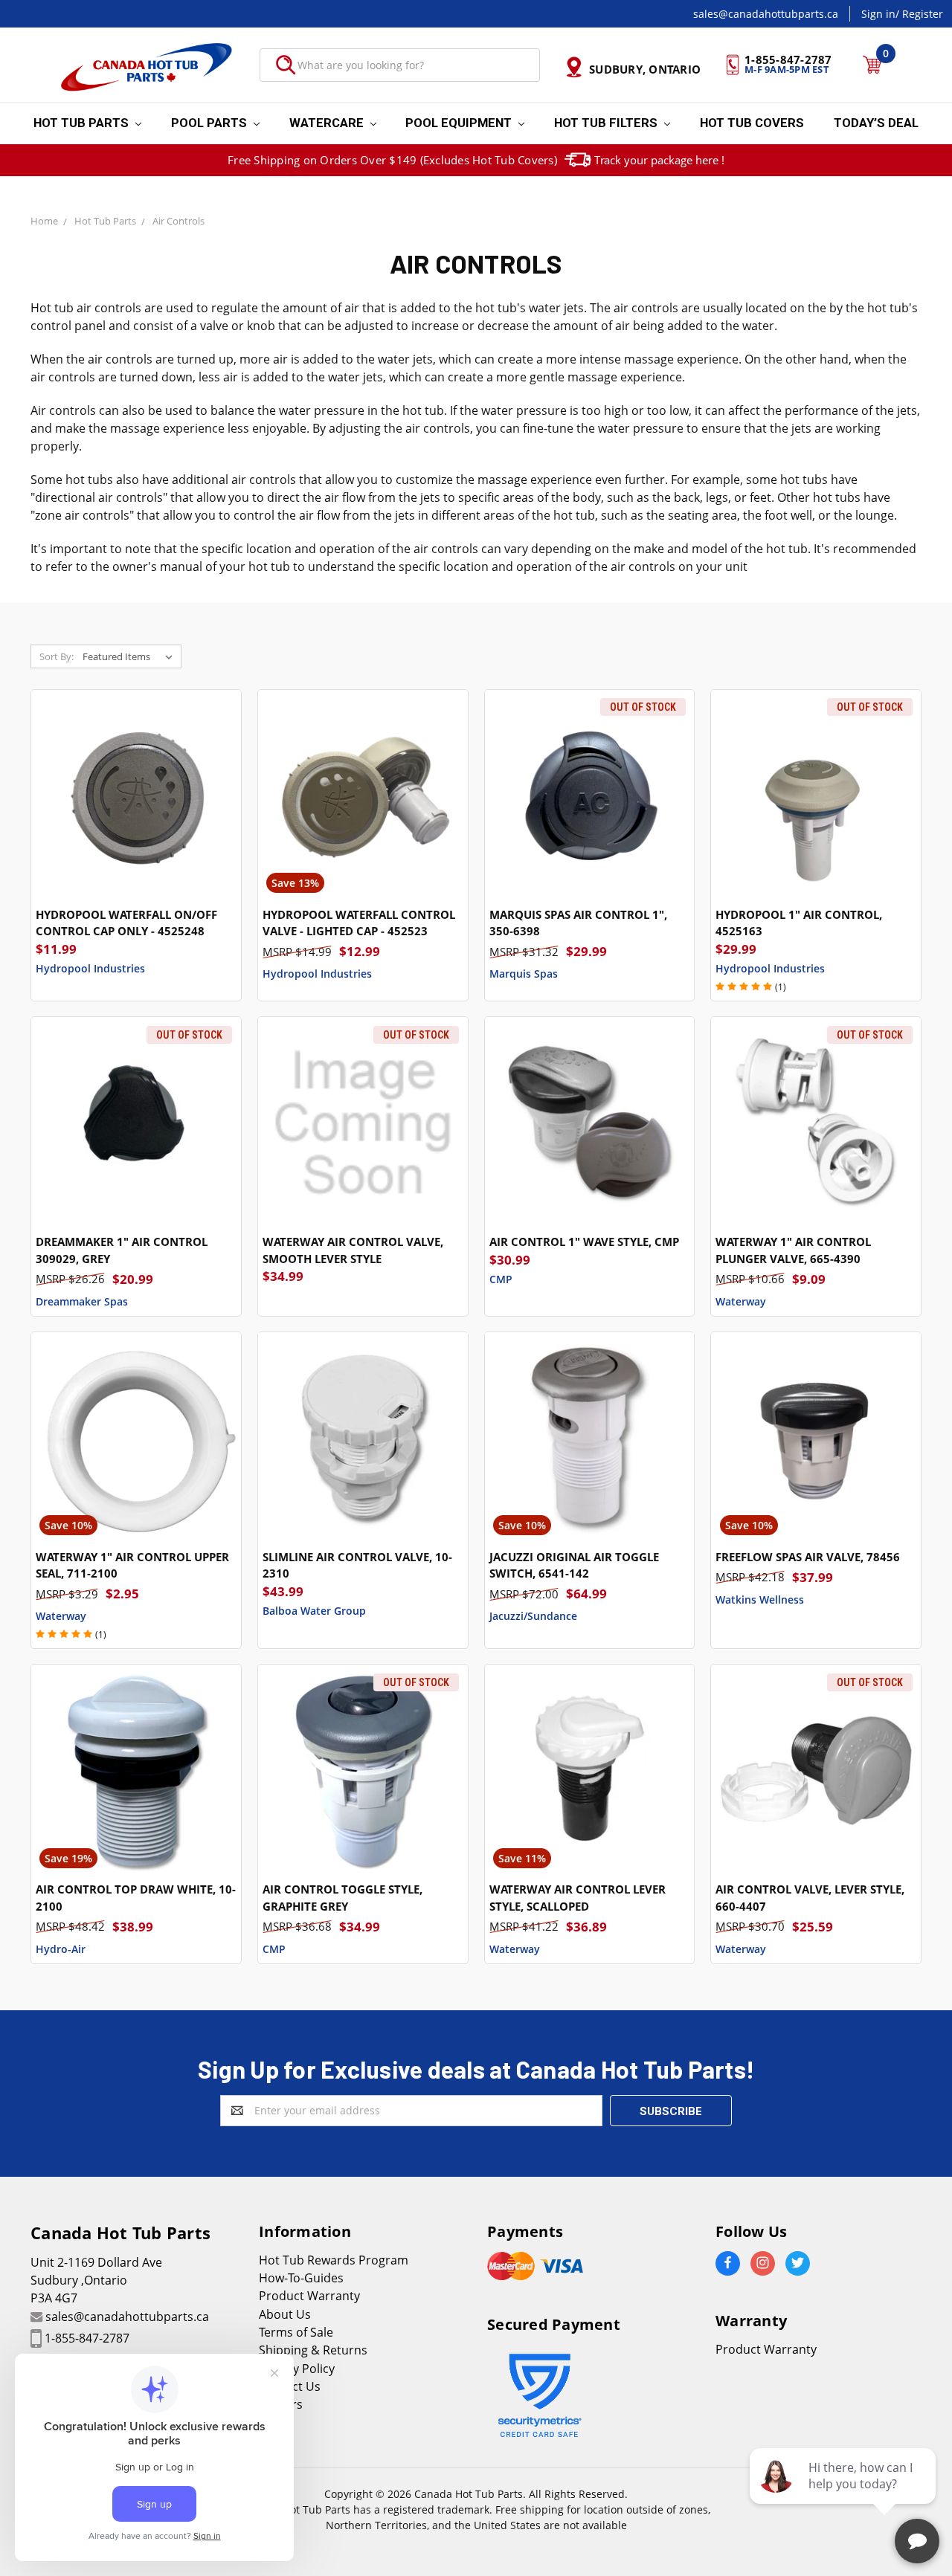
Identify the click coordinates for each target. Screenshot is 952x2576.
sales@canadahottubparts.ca (766, 14)
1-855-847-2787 (87, 2338)
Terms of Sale (296, 2332)
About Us (285, 2314)
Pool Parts (210, 123)
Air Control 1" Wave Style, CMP (584, 1242)
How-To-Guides (301, 2278)
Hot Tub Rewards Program (334, 2260)
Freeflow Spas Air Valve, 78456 (808, 1557)
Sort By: (57, 656)
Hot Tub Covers (752, 123)
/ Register (919, 14)
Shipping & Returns (313, 2350)
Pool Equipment (460, 123)
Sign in (878, 14)
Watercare (328, 123)
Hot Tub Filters (607, 123)
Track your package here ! (659, 160)
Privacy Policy (297, 2369)
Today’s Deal (876, 123)
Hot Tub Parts (83, 123)
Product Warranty (309, 2296)
